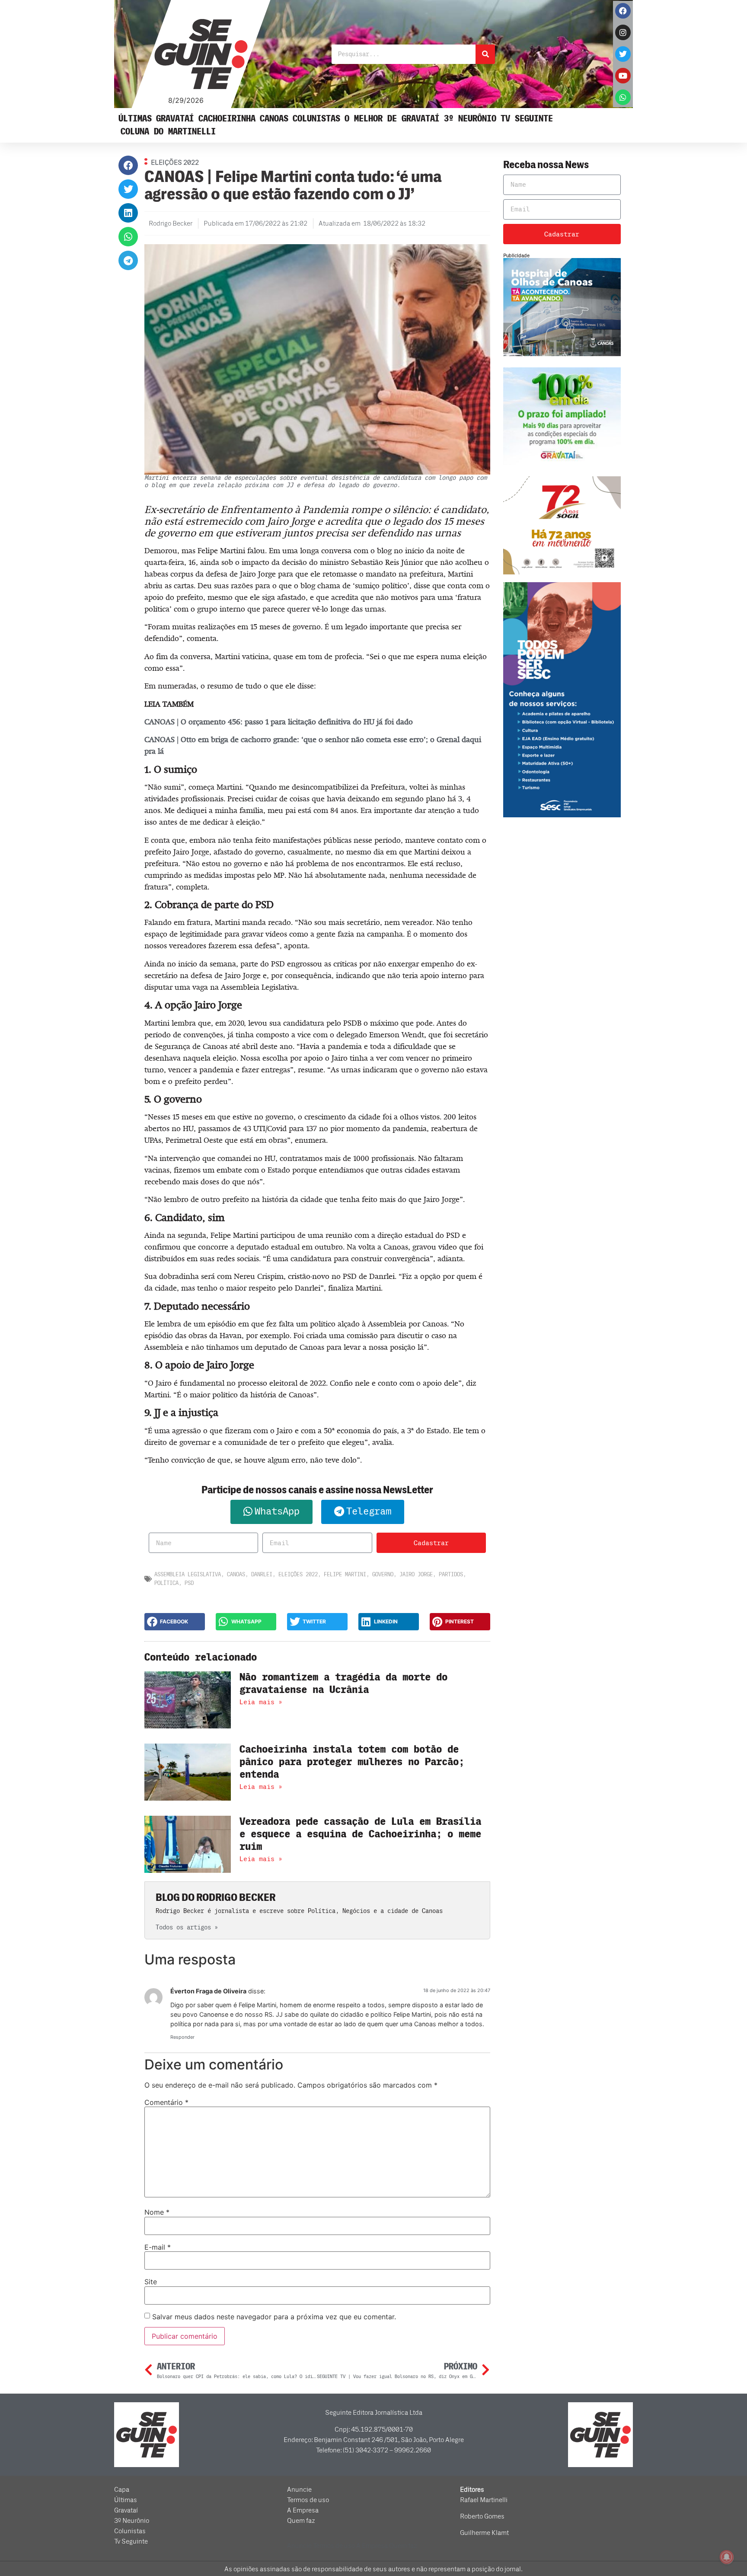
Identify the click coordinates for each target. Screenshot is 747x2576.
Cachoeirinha (227, 119)
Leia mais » (261, 1702)
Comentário (166, 2102)
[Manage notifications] (727, 2557)
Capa (122, 2490)
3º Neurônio (470, 119)
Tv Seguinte (527, 119)
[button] (128, 165)
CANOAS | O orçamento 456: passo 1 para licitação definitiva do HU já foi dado (279, 722)
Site (151, 2282)
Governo (383, 1574)
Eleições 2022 (298, 1574)
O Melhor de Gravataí (392, 119)
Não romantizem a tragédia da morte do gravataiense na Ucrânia (343, 1683)
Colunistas (316, 119)
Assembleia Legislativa (188, 1574)
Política (166, 1583)
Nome (157, 2212)
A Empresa (303, 2510)
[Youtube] (623, 76)
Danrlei (262, 1574)
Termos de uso (308, 2500)
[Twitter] (623, 54)
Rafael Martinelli (484, 2500)
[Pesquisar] (485, 54)
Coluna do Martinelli (168, 132)
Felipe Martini (345, 1574)
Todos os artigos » (187, 1927)
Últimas (135, 119)
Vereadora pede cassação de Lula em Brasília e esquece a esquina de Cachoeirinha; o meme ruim (360, 1834)
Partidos (451, 1574)
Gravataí (175, 119)
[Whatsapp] (623, 97)
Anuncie (299, 2490)
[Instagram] (623, 32)
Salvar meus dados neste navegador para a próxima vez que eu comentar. (274, 2317)
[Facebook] (623, 11)
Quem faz (301, 2521)
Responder (182, 2037)
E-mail (158, 2247)
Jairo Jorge (416, 1574)
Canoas (274, 119)
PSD (189, 1583)
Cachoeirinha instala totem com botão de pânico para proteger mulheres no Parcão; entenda (352, 1762)
